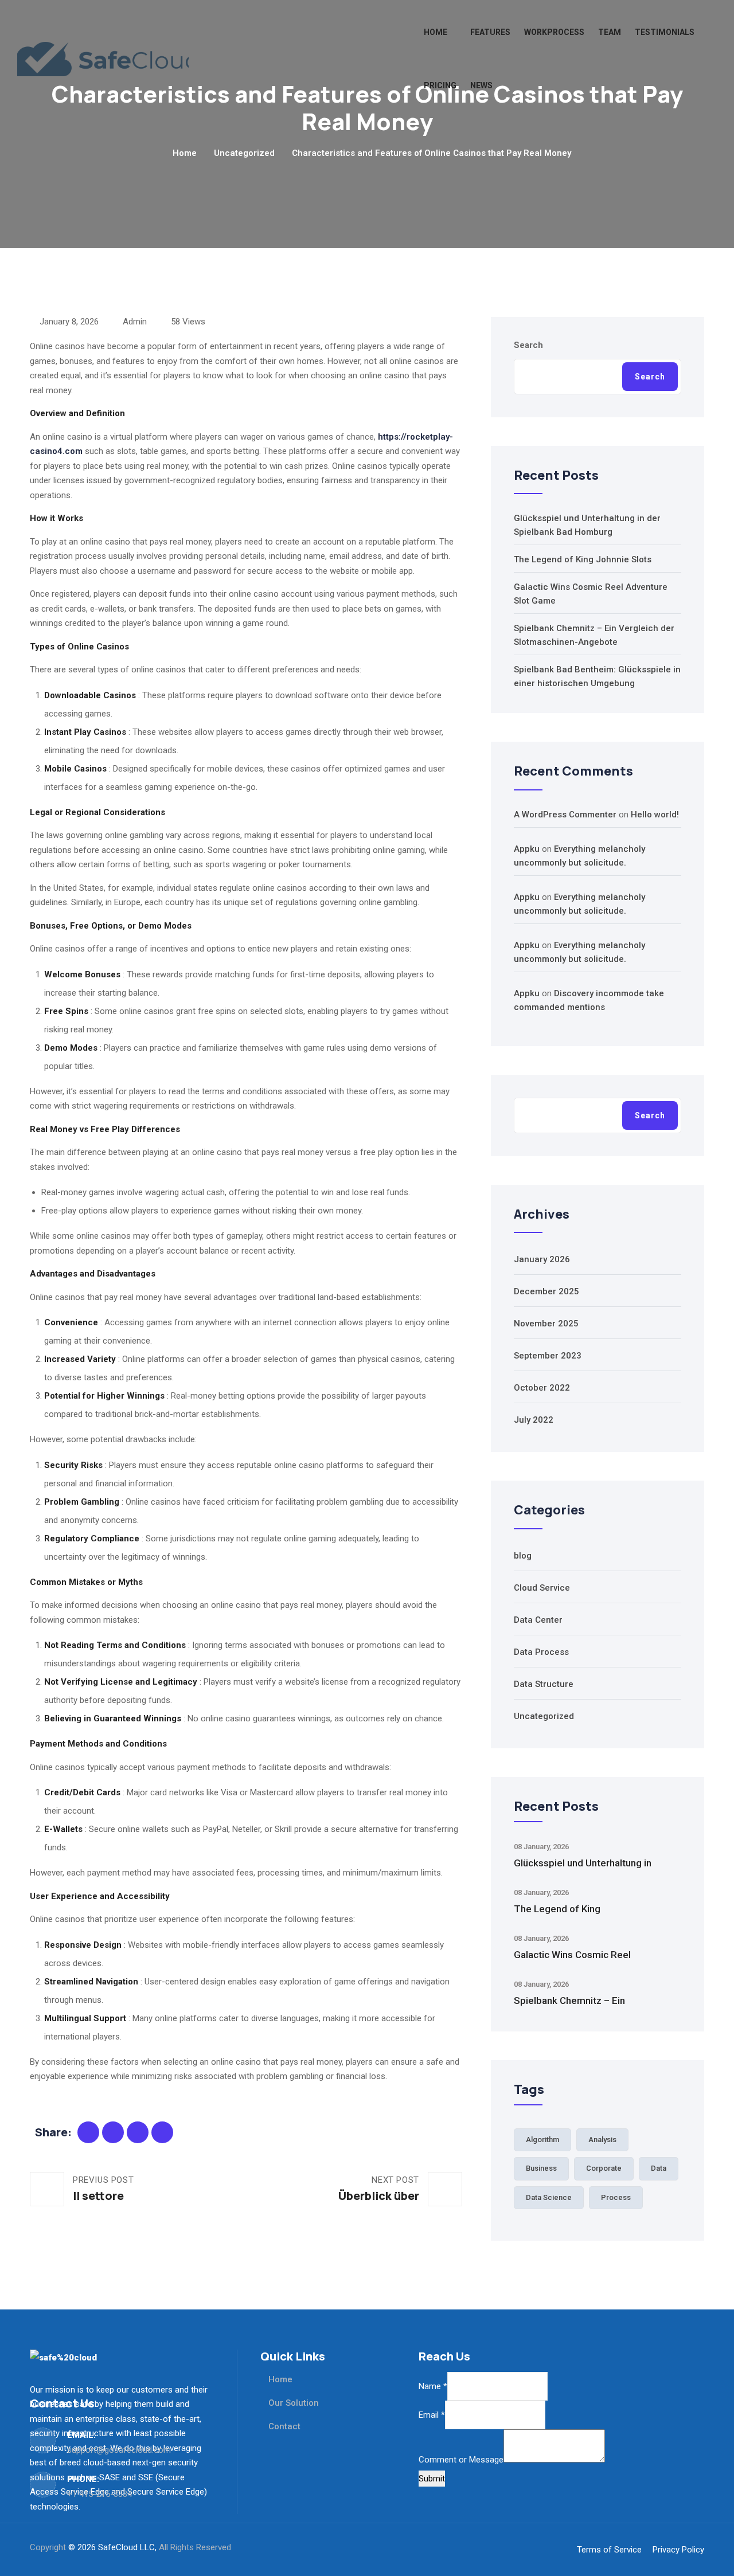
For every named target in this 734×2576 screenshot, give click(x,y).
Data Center (538, 1620)
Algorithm (542, 2140)
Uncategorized (244, 153)
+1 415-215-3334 (99, 2494)
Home (436, 32)
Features (490, 32)
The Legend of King (557, 1909)
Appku (527, 849)
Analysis (602, 2140)
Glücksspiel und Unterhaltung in (583, 1863)
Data (659, 2168)
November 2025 (546, 1324)
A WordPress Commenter (565, 815)
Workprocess (554, 32)
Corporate (604, 2168)
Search (528, 345)
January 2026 (542, 1259)
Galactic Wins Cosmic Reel (572, 1955)
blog (523, 1556)
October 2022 (542, 1388)
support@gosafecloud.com (119, 2450)
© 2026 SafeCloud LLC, (114, 2547)
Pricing (440, 85)
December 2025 (546, 1291)
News (481, 85)
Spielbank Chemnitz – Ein (569, 2000)
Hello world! (655, 815)
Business (541, 2168)
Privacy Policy (678, 2550)
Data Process (541, 1652)
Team (610, 32)
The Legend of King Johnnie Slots (583, 559)
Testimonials (665, 32)
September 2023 (548, 1356)
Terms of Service (609, 2550)
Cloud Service (542, 1588)
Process (616, 2197)
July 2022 (534, 1420)
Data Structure (544, 1684)
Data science (549, 2197)
